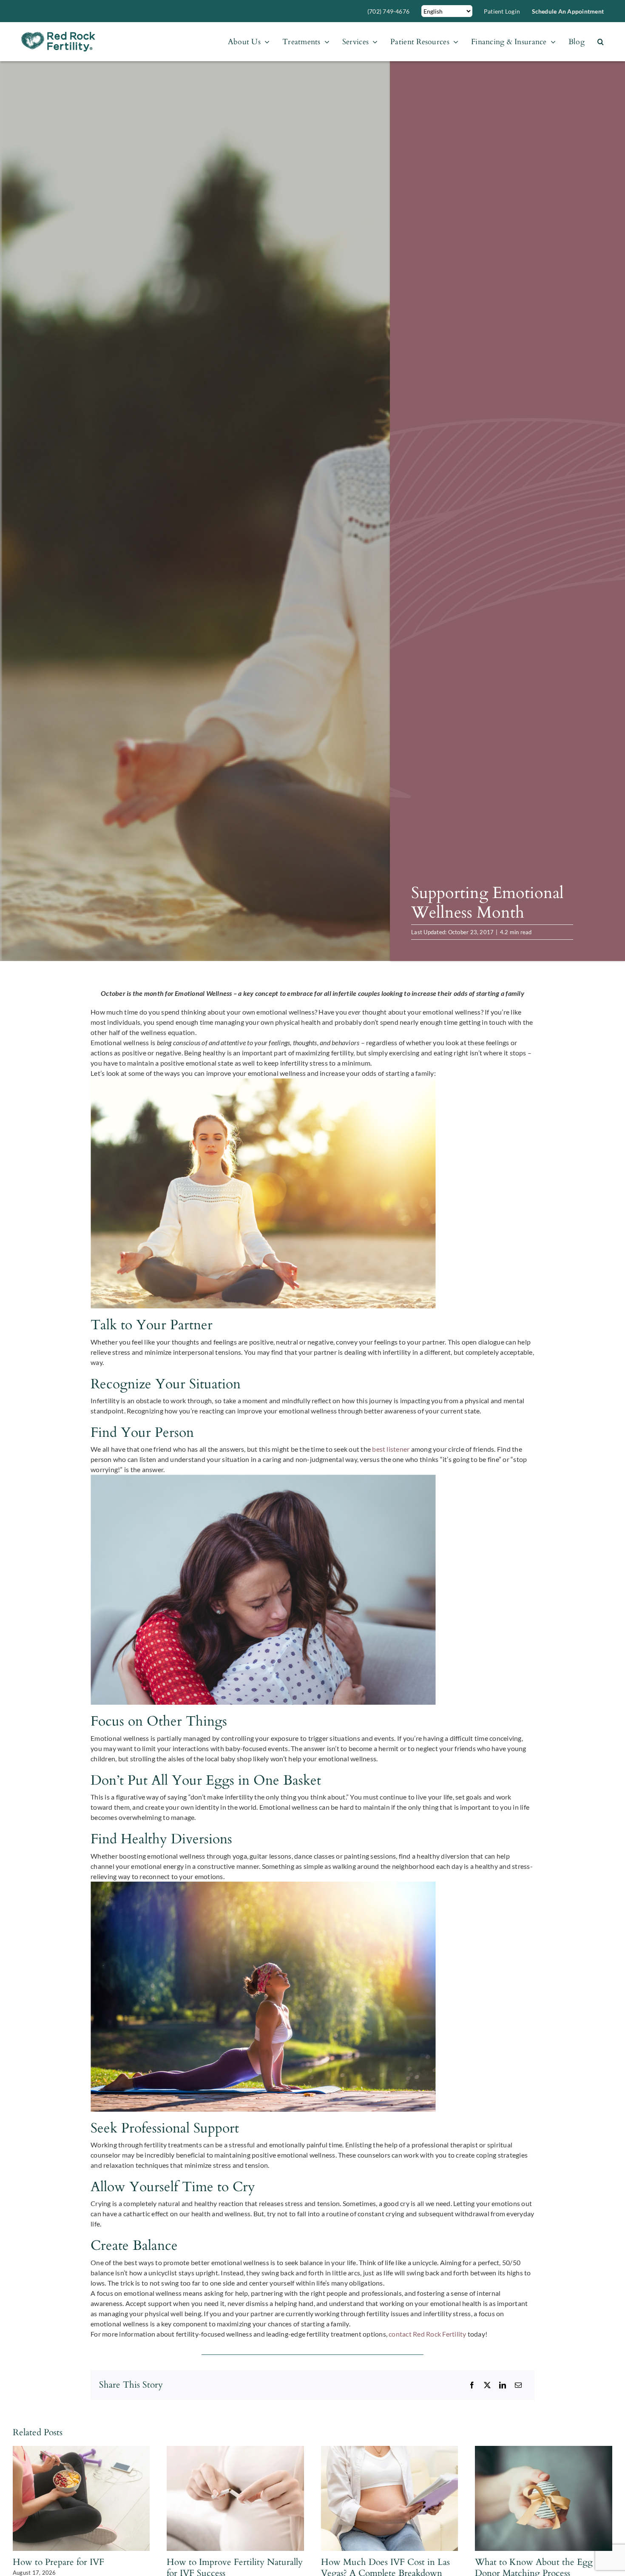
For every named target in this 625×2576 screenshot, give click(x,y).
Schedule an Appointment (568, 11)
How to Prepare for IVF (58, 2562)
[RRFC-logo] (58, 35)
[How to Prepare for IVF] (81, 2450)
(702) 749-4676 (388, 11)
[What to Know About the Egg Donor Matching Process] (544, 2450)
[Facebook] (472, 2385)
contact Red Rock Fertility (427, 2334)
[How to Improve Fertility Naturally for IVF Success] (235, 2450)
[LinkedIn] (503, 2385)
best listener (391, 1449)
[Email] (518, 2385)
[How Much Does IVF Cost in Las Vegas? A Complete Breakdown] (390, 2450)
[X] (487, 2385)
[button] (601, 42)
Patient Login (502, 11)
